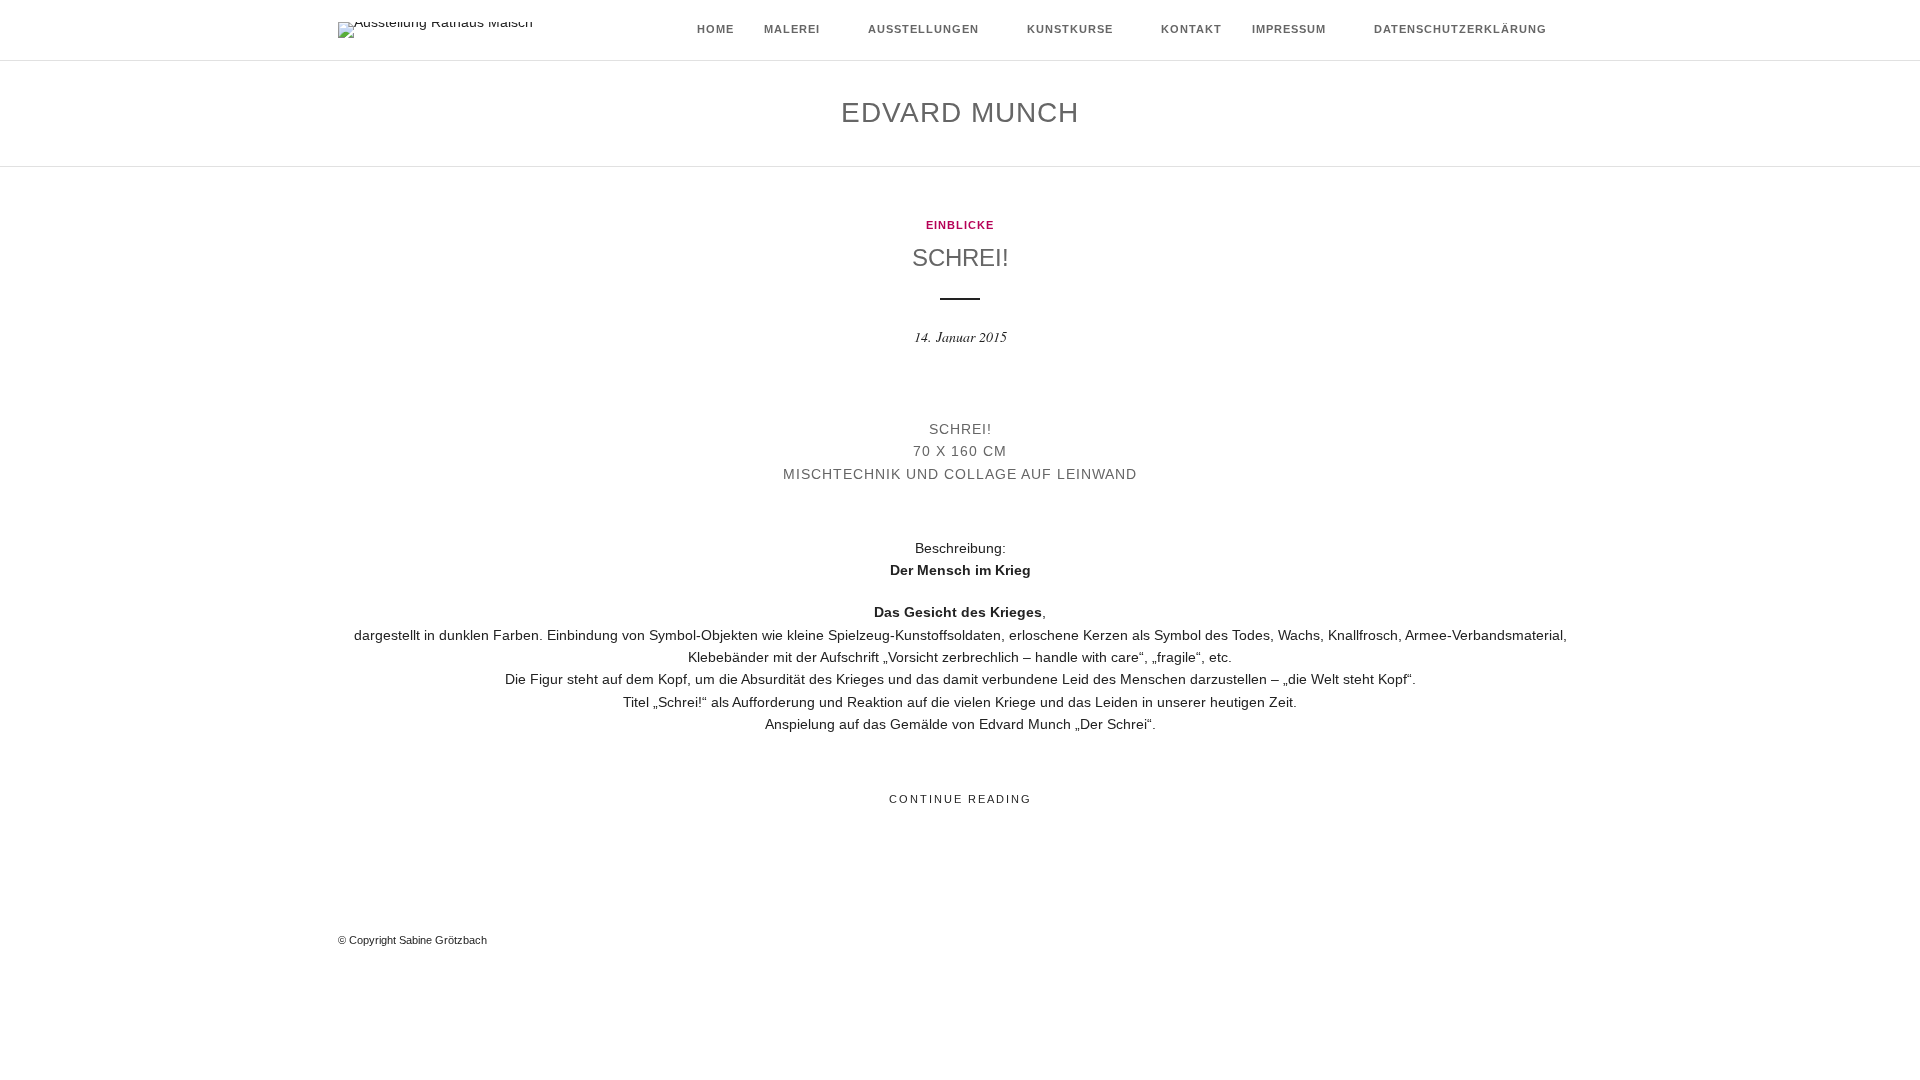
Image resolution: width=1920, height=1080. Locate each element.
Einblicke (960, 225)
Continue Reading (960, 799)
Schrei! (960, 257)
